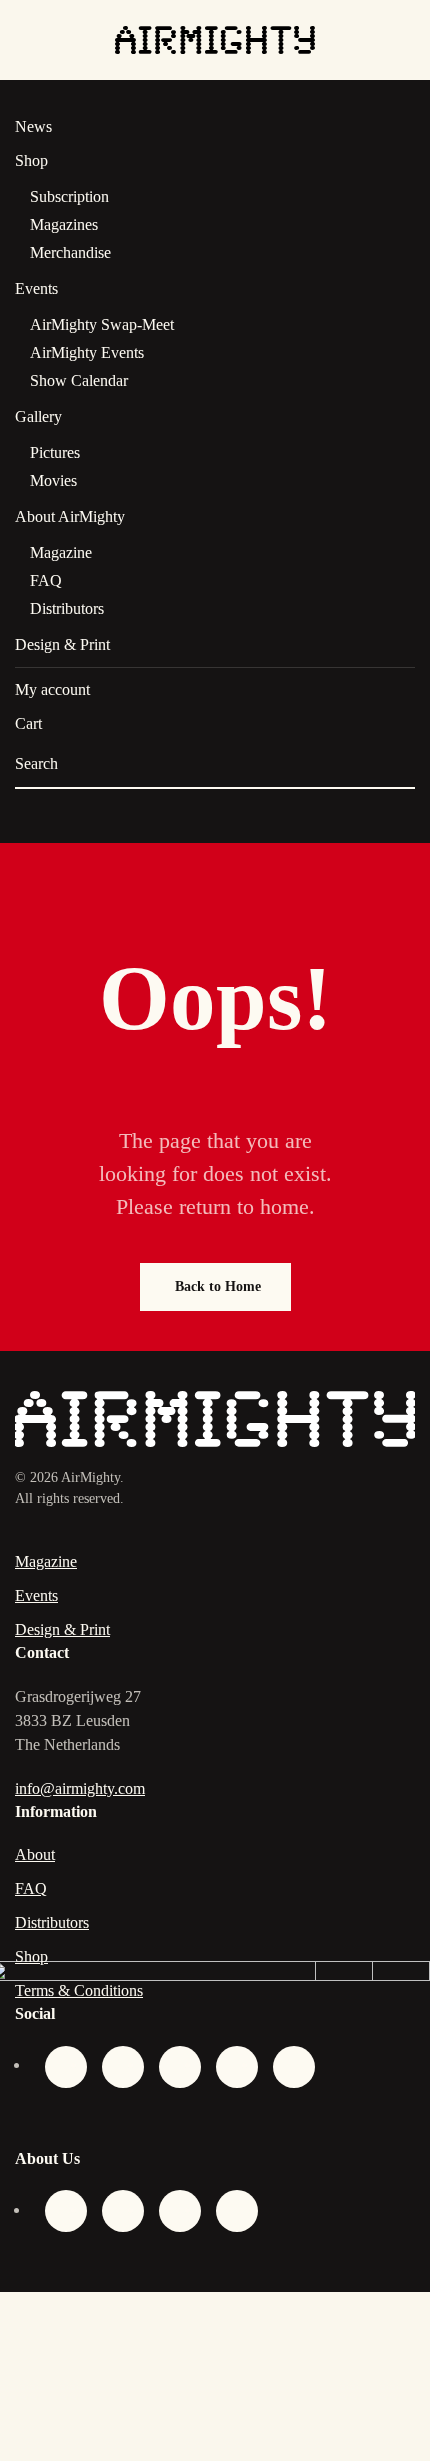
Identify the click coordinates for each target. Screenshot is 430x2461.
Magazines (64, 224)
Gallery (38, 416)
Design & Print (62, 644)
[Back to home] (215, 40)
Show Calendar (79, 380)
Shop (31, 160)
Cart (28, 723)
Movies (53, 480)
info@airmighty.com (80, 1788)
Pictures (55, 452)
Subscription (69, 196)
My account (52, 689)
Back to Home (218, 1286)
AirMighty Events (87, 352)
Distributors (67, 608)
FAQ (46, 580)
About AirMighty (70, 516)
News (33, 126)
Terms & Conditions (79, 1990)
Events (36, 288)
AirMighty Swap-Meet (102, 324)
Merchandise (70, 252)
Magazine (61, 552)
